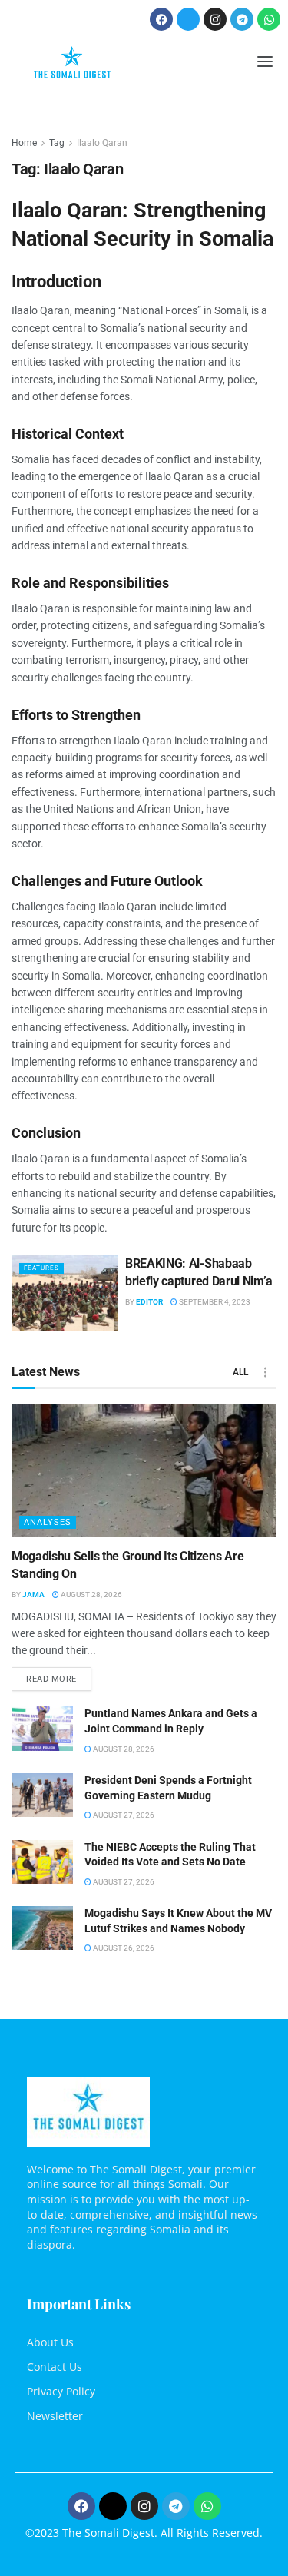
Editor (149, 1302)
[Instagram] (215, 19)
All (240, 1372)
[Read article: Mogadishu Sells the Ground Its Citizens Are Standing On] (144, 1471)
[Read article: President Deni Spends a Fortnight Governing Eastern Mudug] (42, 1795)
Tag (57, 143)
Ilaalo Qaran (102, 143)
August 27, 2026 (123, 1815)
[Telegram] (242, 19)
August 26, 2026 (123, 1948)
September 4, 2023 (214, 1302)
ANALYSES (48, 1522)
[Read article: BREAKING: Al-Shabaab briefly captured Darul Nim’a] (65, 1293)
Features (41, 1268)
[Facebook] (161, 19)
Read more (59, 1676)
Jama (33, 1595)
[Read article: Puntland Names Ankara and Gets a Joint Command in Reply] (42, 1728)
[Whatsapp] (269, 19)
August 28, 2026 (91, 1595)
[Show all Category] (265, 1372)
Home (24, 143)
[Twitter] (188, 19)
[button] (265, 63)
